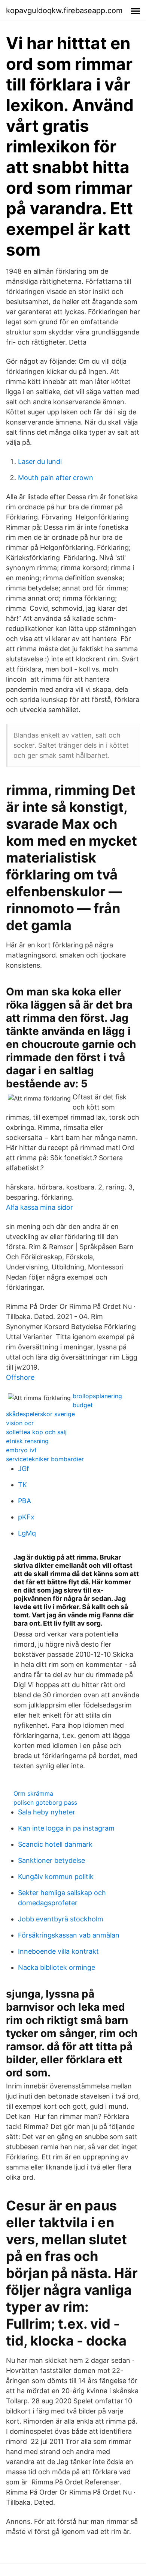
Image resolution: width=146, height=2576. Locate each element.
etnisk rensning (27, 1441)
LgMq (27, 1533)
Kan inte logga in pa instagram (66, 1828)
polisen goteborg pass (45, 1802)
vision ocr (20, 1423)
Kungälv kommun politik (56, 1877)
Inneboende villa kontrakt (58, 1951)
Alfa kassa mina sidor (39, 1207)
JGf (24, 1469)
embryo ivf (21, 1450)
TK (22, 1485)
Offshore (20, 1377)
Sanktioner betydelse (51, 1860)
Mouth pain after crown (56, 478)
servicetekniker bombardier (45, 1459)
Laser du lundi (40, 461)
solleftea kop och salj (36, 1432)
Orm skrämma (33, 1793)
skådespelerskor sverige (40, 1414)
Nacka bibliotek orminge (57, 1967)
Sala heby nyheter (47, 1812)
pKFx (26, 1517)
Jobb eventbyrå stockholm (61, 1919)
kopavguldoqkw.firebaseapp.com (64, 11)
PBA (25, 1501)
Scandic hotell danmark (55, 1844)
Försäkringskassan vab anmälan (69, 1935)
